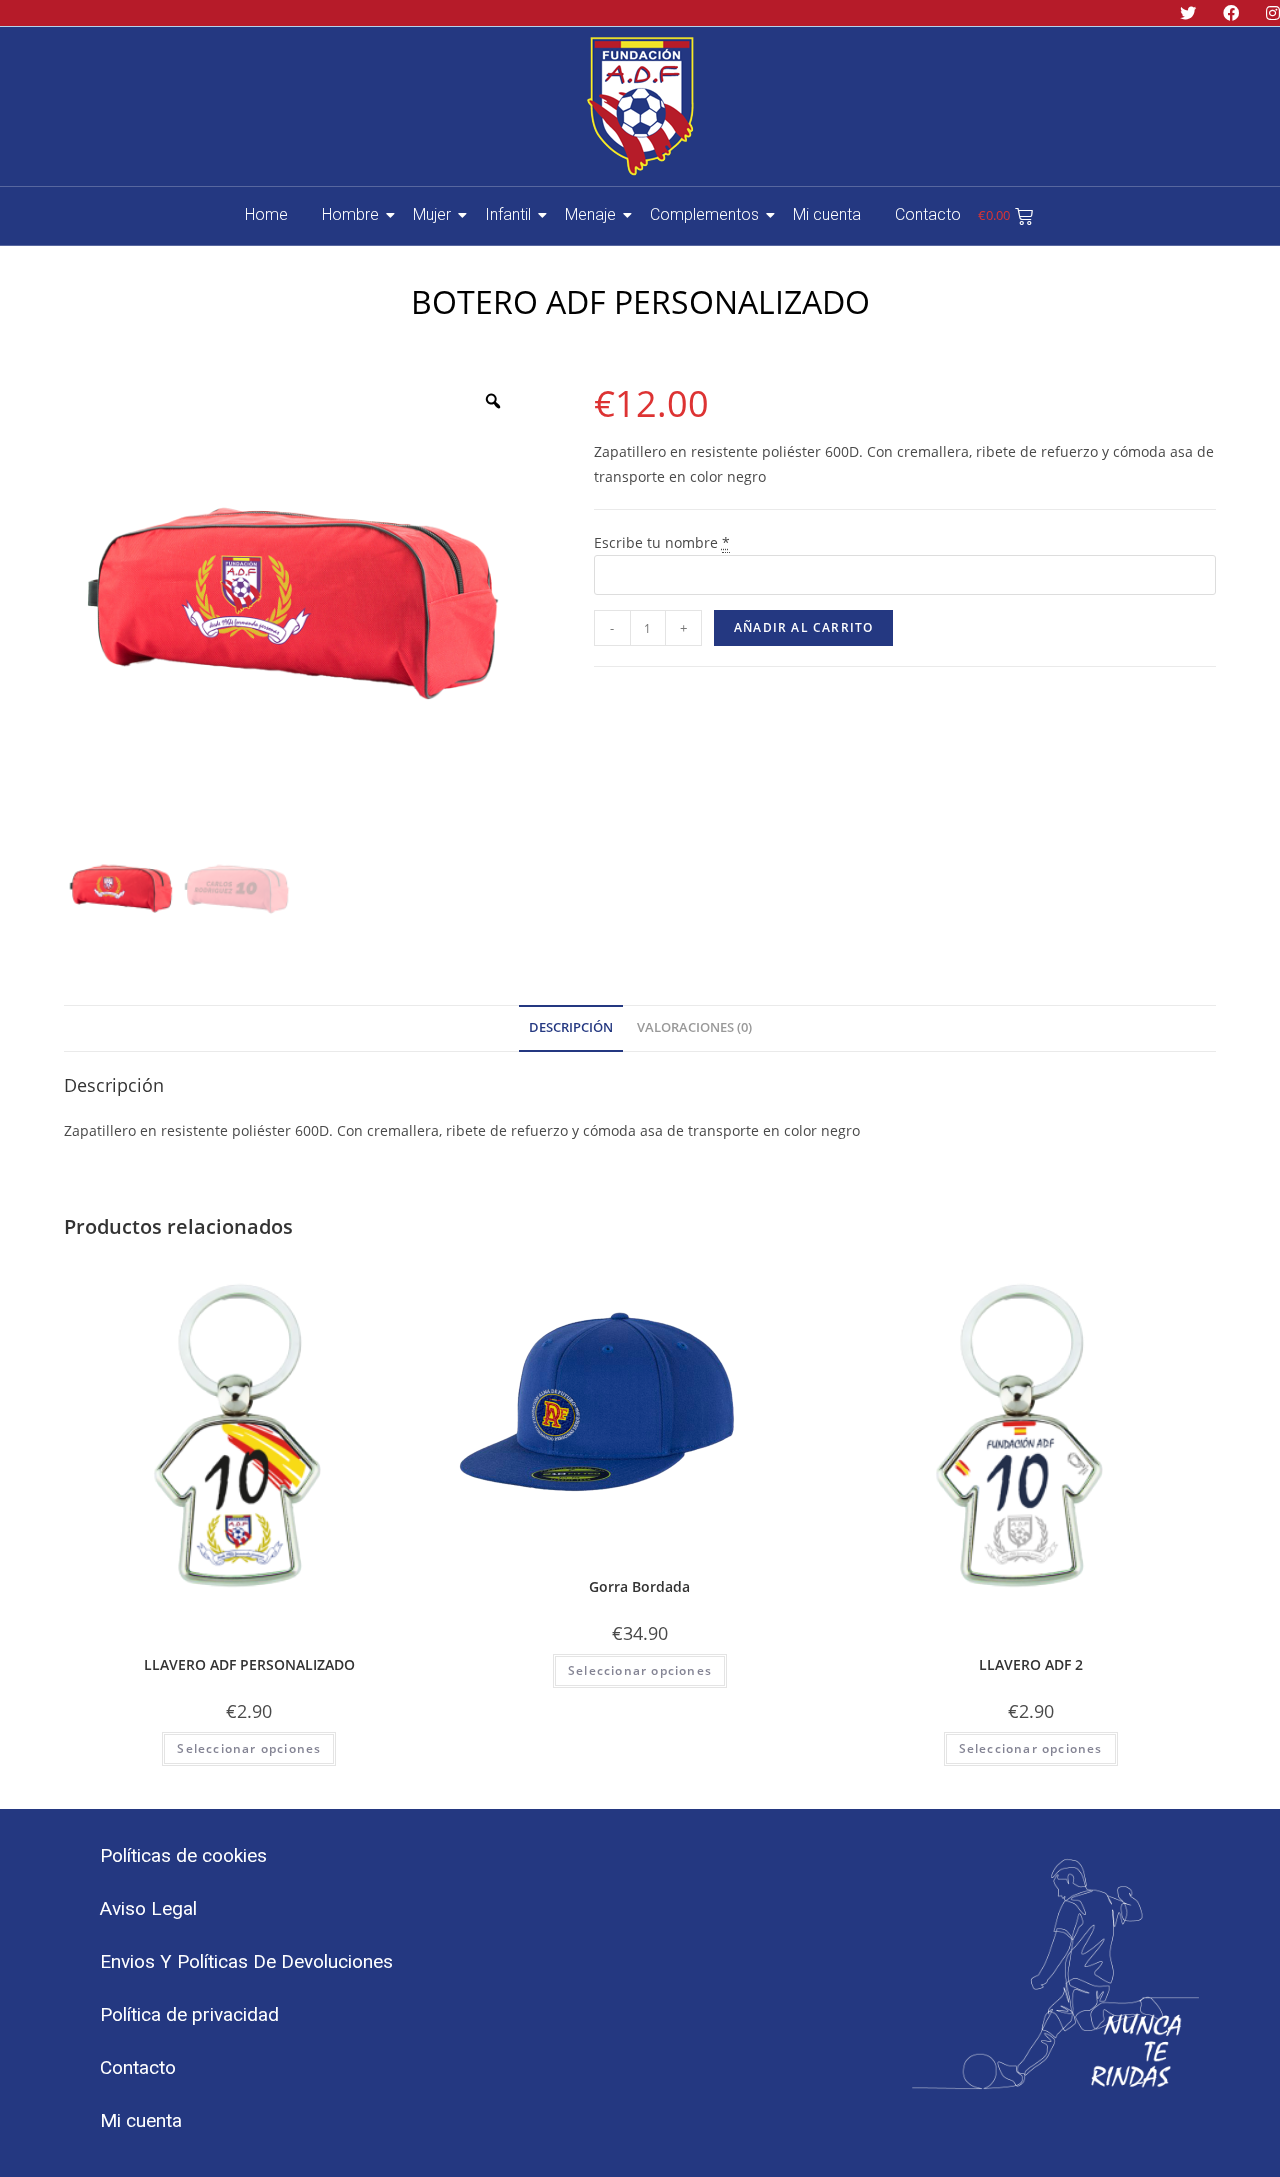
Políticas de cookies (183, 1855)
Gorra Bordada (639, 1586)
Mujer (432, 214)
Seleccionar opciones (249, 1748)
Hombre (350, 214)
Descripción (571, 1027)
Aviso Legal (148, 1908)
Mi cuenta (827, 214)
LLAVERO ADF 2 (1031, 1664)
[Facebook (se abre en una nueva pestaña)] (1233, 13)
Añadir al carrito (803, 627)
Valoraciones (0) (694, 1027)
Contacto (928, 214)
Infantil (508, 214)
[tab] (571, 1028)
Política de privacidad (189, 2014)
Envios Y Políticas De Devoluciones (246, 1961)
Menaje (590, 214)
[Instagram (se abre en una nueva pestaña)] (1267, 13)
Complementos (704, 214)
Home (266, 214)
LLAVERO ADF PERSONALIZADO (249, 1664)
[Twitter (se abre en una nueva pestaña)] (1190, 13)
